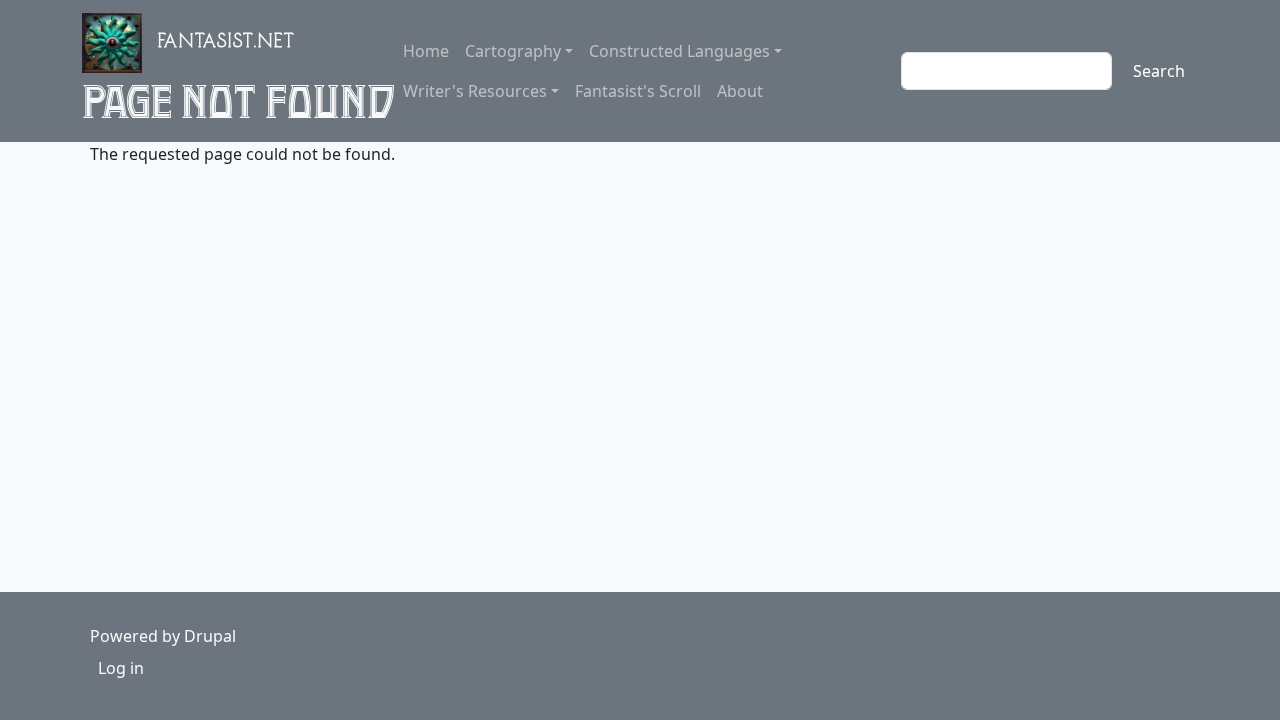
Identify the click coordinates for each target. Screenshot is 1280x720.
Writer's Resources (475, 91)
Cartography (513, 51)
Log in (121, 668)
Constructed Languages (679, 51)
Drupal (210, 636)
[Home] (120, 43)
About (740, 91)
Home (426, 51)
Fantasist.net (227, 44)
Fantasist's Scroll (638, 91)
